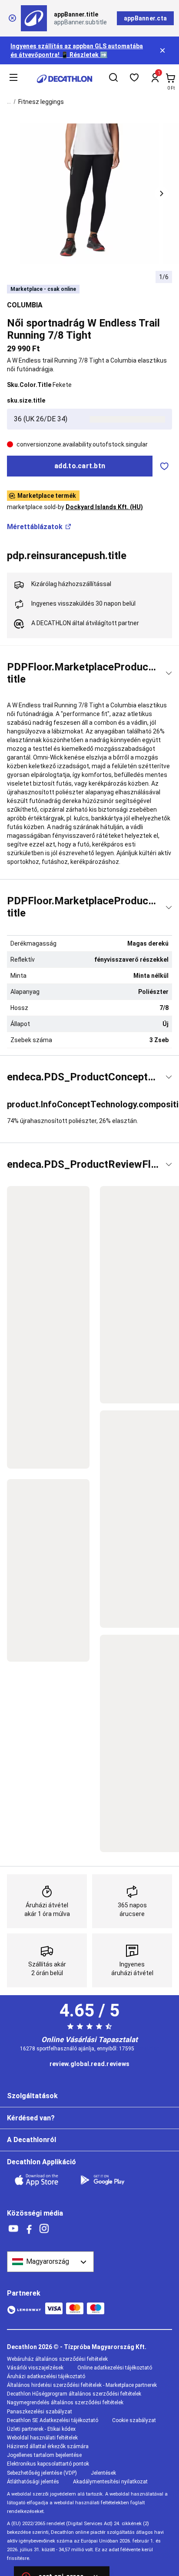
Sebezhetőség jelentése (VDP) (42, 2473)
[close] (12, 18)
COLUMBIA (25, 305)
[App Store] (42, 2180)
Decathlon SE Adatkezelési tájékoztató (53, 2420)
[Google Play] (108, 2180)
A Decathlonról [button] (31, 2140)
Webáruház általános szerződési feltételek (57, 2359)
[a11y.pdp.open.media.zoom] (90, 194)
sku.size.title (26, 400)
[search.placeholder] (113, 79)
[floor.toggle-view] (169, 673)
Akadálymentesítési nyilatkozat (110, 2482)
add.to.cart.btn (80, 466)
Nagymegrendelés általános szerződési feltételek (65, 2403)
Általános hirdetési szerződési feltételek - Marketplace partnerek (82, 2385)
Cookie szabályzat (134, 2420)
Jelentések (103, 2473)
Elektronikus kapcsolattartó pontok (48, 2464)
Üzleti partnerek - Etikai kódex (41, 2429)
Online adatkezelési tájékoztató (115, 2368)
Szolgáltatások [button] (32, 2096)
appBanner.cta (145, 18)
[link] (89, 2064)
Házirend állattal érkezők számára (48, 2446)
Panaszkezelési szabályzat (40, 2412)
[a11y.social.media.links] (13, 2229)
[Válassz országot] (50, 2262)
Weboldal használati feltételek (42, 2438)
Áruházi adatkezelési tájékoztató (46, 2376)
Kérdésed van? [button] (31, 2118)
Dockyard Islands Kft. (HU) (104, 507)
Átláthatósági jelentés (33, 2482)
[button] (162, 193)
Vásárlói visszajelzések (35, 2368)
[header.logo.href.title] (65, 79)
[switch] (164, 466)
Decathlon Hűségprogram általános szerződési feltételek (74, 2394)
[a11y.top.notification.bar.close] (163, 50)
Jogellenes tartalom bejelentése (44, 2455)
